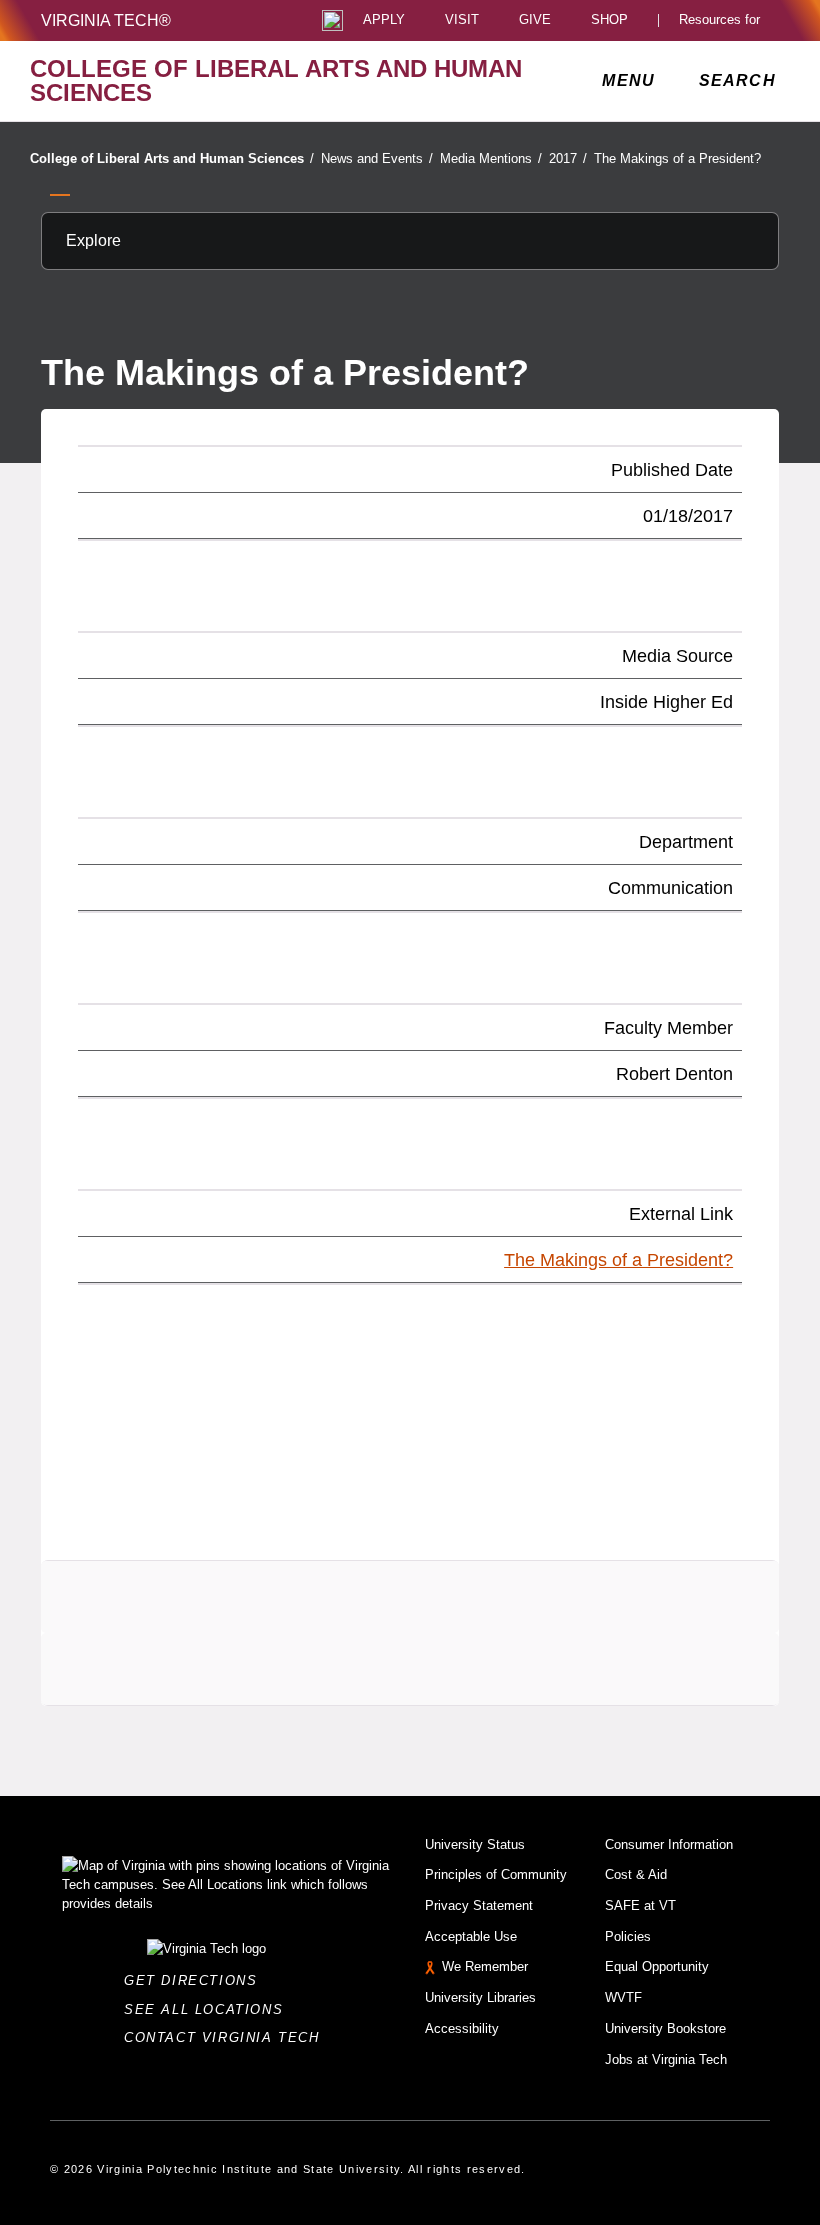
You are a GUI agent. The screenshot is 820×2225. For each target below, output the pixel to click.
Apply (384, 20)
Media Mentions (491, 158)
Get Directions (196, 1980)
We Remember (485, 1966)
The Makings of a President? (677, 158)
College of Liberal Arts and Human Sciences (172, 158)
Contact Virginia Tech (227, 2037)
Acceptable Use (471, 1936)
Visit (462, 20)
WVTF (623, 1997)
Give (535, 20)
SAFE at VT (640, 1905)
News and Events (377, 158)
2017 (568, 158)
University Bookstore (665, 2028)
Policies (628, 1936)
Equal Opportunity (657, 1966)
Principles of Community (496, 1874)
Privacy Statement (479, 1905)
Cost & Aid (636, 1874)
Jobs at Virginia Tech (666, 2059)
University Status (475, 1844)
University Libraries (480, 1997)
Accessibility (462, 2028)
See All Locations (209, 2009)
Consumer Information (669, 1844)
